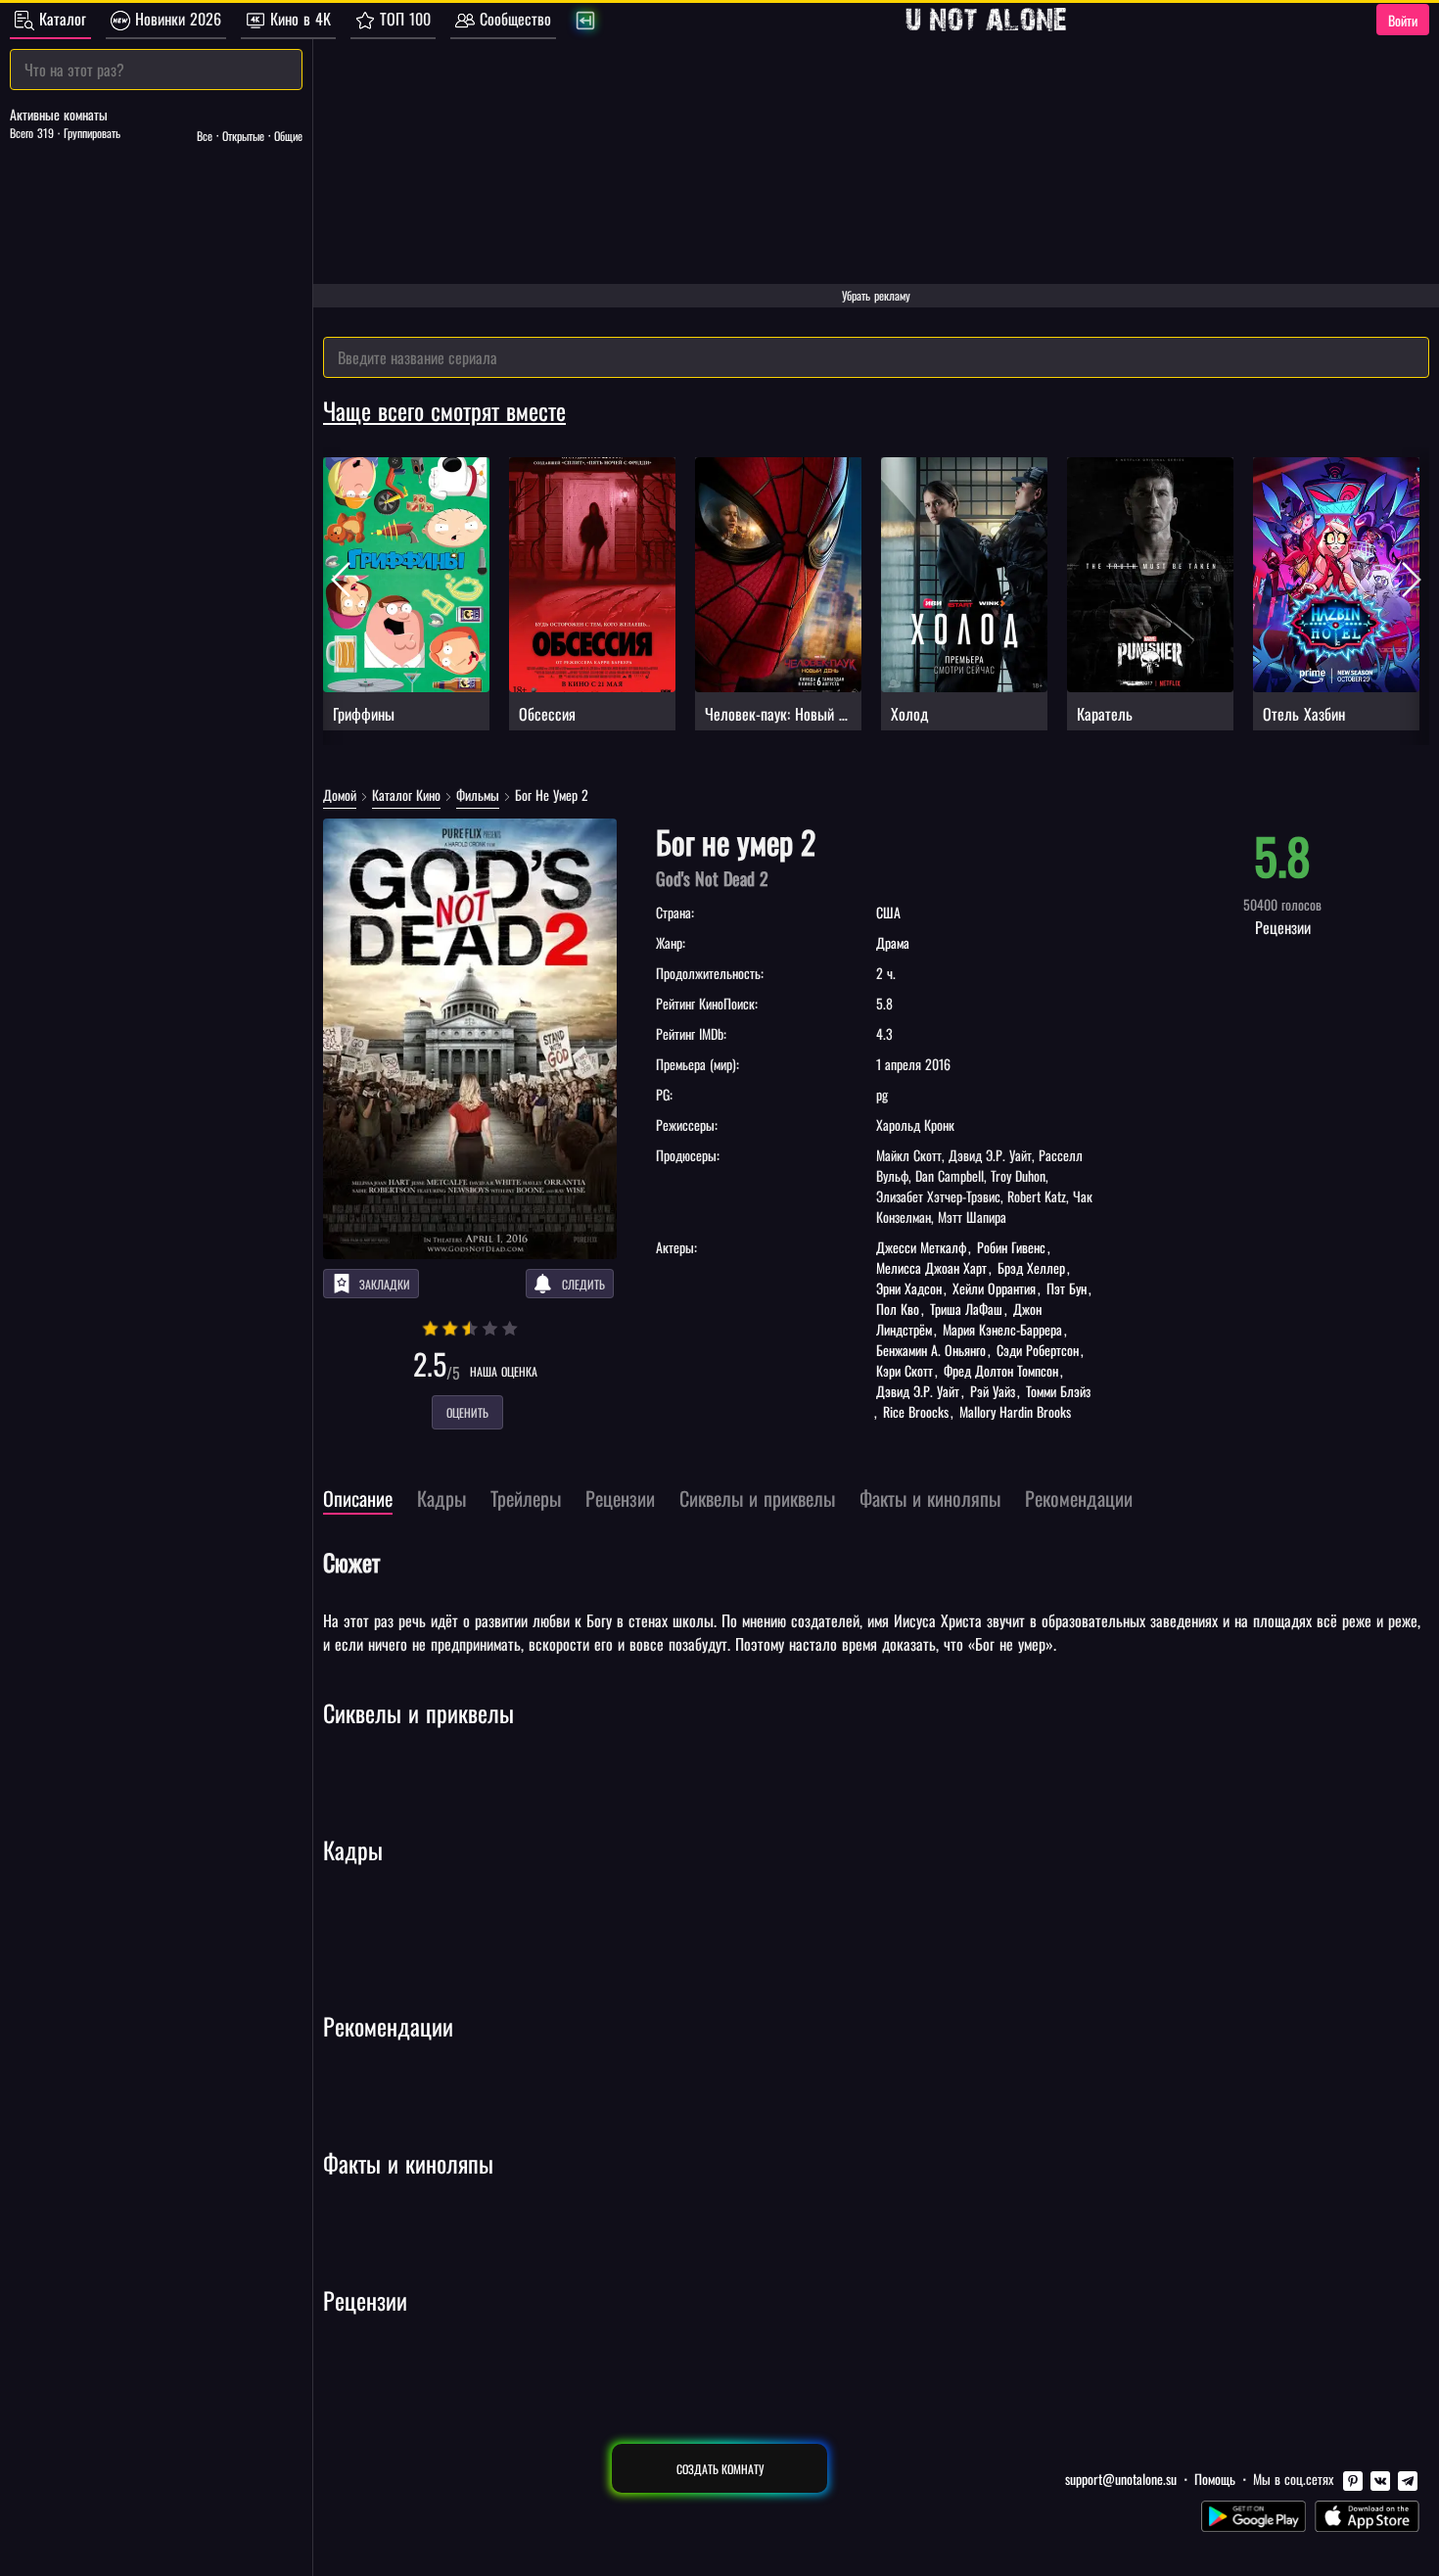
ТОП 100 (403, 19)
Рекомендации (388, 2026)
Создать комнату (720, 2469)
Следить (583, 1284)
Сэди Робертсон (1038, 1350)
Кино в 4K (298, 19)
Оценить (467, 1412)
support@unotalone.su (1121, 2479)
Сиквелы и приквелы (418, 1712)
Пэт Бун (1067, 1288)
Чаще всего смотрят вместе (444, 410)
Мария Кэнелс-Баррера (1002, 1329)
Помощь (1215, 2479)
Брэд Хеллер (1031, 1267)
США (888, 912)
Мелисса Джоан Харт (933, 1267)
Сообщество (513, 19)
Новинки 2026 (176, 19)
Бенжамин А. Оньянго (933, 1350)
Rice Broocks (916, 1411)
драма (893, 942)
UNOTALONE (986, 20)
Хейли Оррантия (994, 1288)
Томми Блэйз (1056, 1391)
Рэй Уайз (993, 1391)
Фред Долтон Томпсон (1001, 1370)
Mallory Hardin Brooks (1013, 1411)
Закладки (385, 1284)
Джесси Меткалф (923, 1247)
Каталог (60, 19)
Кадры (353, 1850)
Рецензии (365, 2300)
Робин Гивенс (1011, 1247)
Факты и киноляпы (408, 2163)
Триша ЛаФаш (966, 1309)
